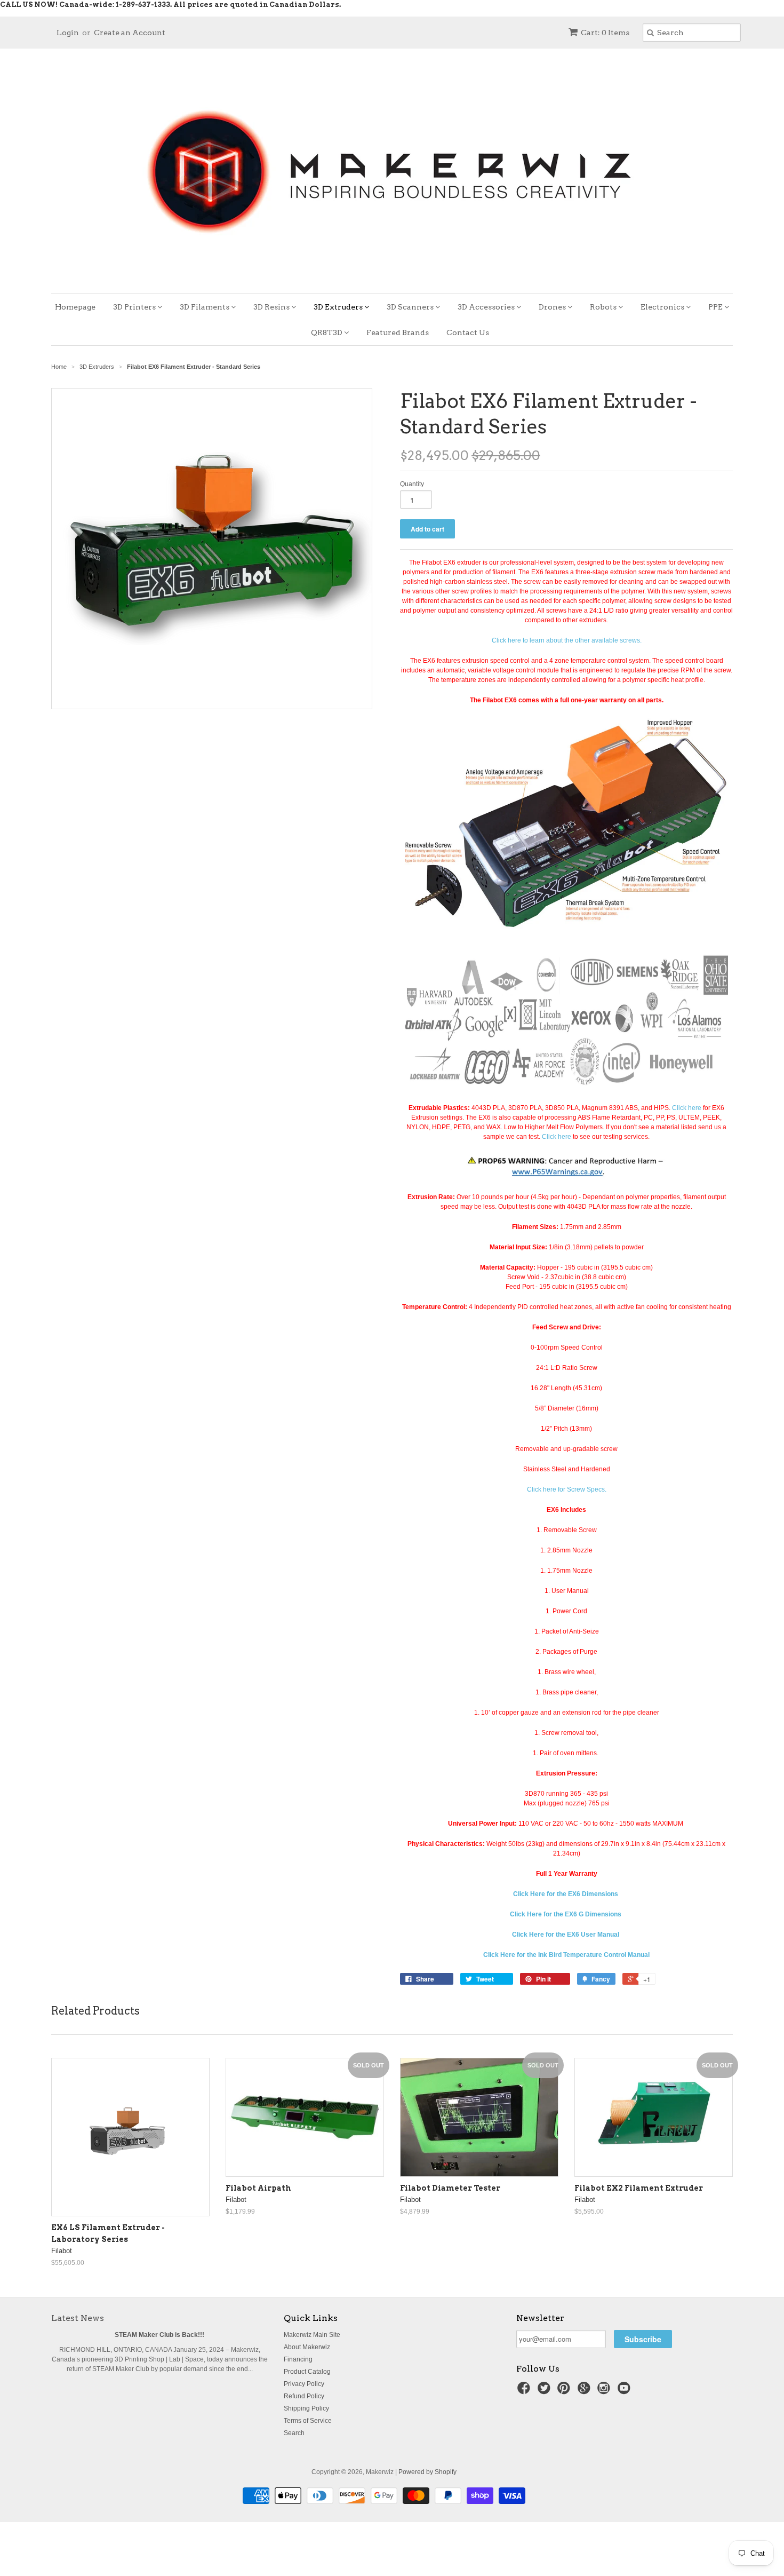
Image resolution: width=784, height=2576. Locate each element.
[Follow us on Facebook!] (525, 2391)
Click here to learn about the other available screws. (567, 640)
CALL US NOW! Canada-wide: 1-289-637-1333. (86, 5)
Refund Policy (304, 2396)
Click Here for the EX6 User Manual (566, 1935)
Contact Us (468, 332)
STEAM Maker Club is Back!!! (159, 2335)
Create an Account (130, 33)
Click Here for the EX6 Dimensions (566, 1894)
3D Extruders (339, 307)
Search (294, 2433)
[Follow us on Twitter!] (546, 2391)
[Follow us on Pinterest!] (565, 2391)
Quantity (412, 484)
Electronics (663, 307)
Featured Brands (398, 332)
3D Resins (272, 307)
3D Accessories (487, 307)
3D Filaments (205, 307)
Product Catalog (307, 2372)
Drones (553, 307)
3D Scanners (411, 307)
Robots (604, 307)
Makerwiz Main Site (312, 2335)
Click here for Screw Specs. (567, 1489)
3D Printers (135, 307)
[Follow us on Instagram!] (605, 2391)
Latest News (78, 2318)
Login (68, 33)
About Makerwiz (307, 2347)
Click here (687, 1108)
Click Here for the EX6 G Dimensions (566, 1914)
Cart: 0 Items (605, 33)
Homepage (75, 307)
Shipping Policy (306, 2408)
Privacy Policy (304, 2384)
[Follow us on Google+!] (586, 2391)
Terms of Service (308, 2421)
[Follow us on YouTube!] (626, 2391)
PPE (716, 307)
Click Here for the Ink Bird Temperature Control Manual (566, 1955)
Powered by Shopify (427, 2472)
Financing (298, 2359)
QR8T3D (327, 332)
